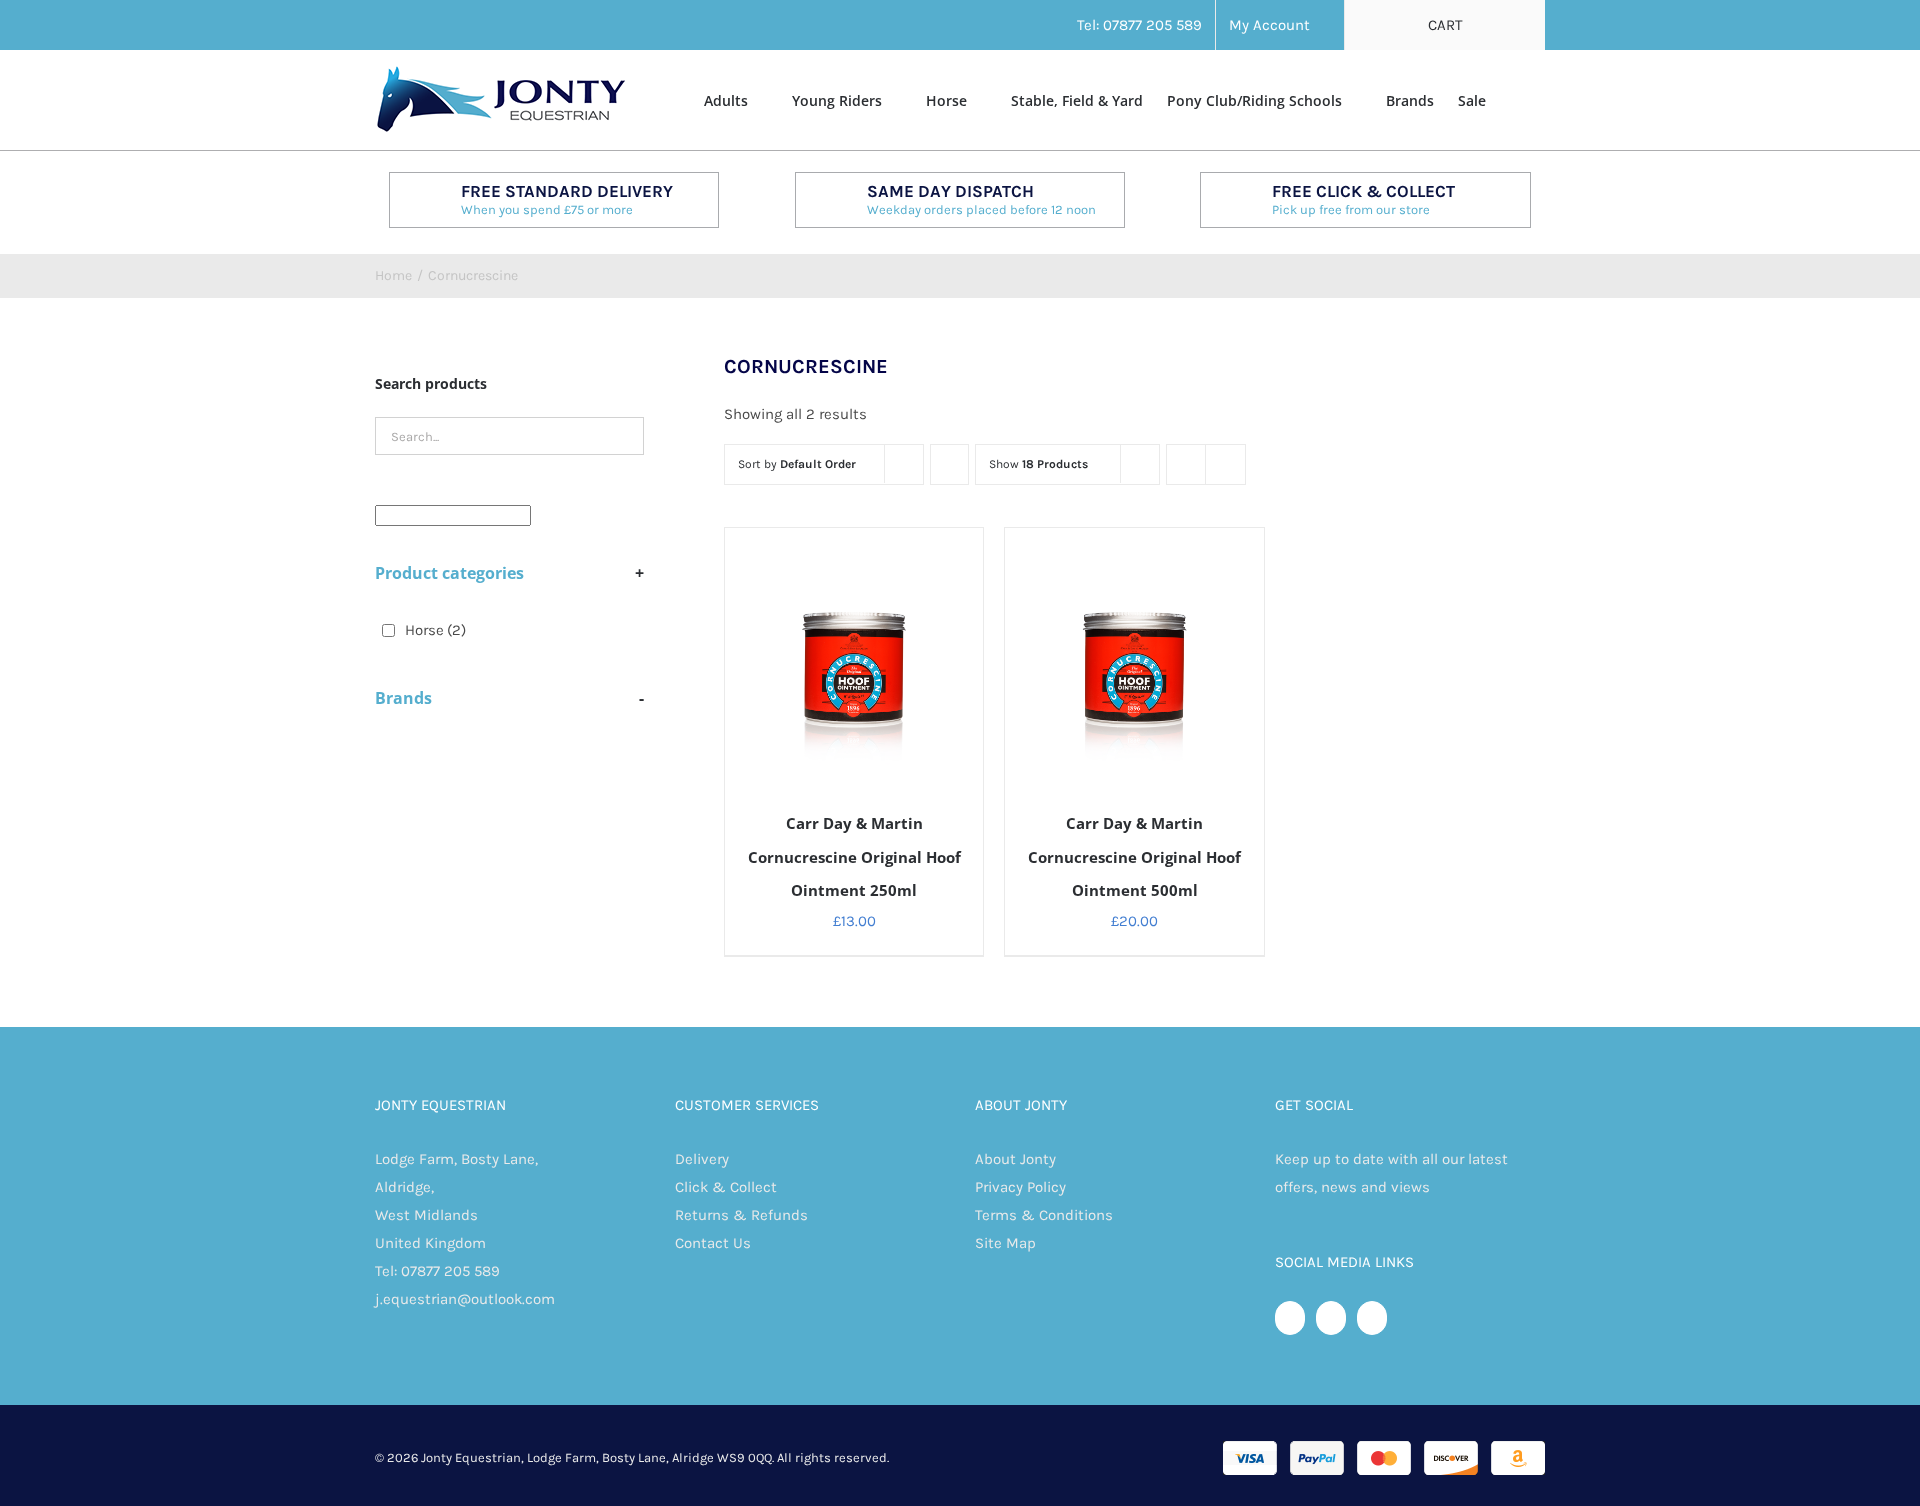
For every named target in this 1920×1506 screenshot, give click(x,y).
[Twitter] (1331, 1318)
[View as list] (1225, 464)
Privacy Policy (1020, 1187)
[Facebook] (1290, 1318)
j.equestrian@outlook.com (465, 1299)
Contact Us (713, 1243)
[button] (1515, 99)
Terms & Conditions (1044, 1215)
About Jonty (1015, 1159)
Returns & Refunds (741, 1215)
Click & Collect (726, 1187)
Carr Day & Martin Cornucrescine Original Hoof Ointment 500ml (1134, 857)
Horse (435, 630)
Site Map (1005, 1243)
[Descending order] (949, 464)
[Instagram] (1372, 1318)
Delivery (702, 1159)
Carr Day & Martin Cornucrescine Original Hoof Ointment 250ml (854, 857)
